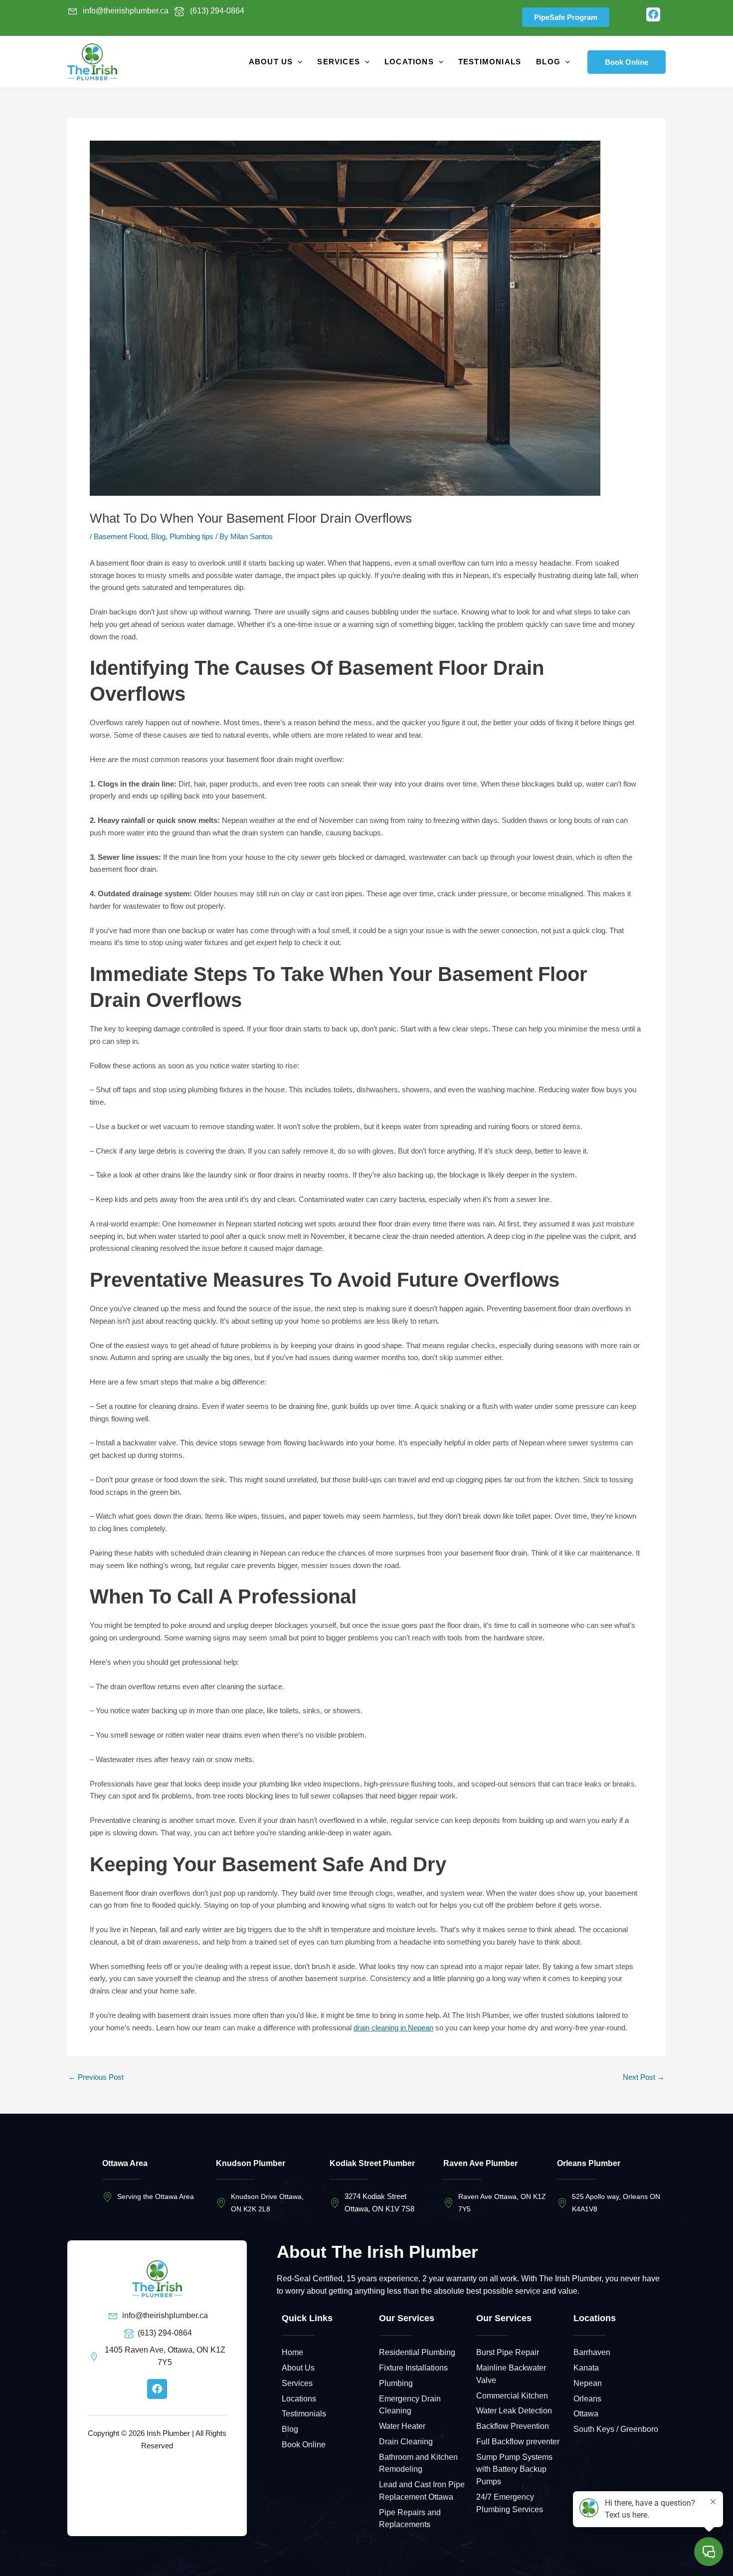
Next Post (644, 2077)
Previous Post (96, 2077)
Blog (158, 536)
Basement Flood (120, 536)
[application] (297, 62)
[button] (627, 62)
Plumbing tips (191, 536)
